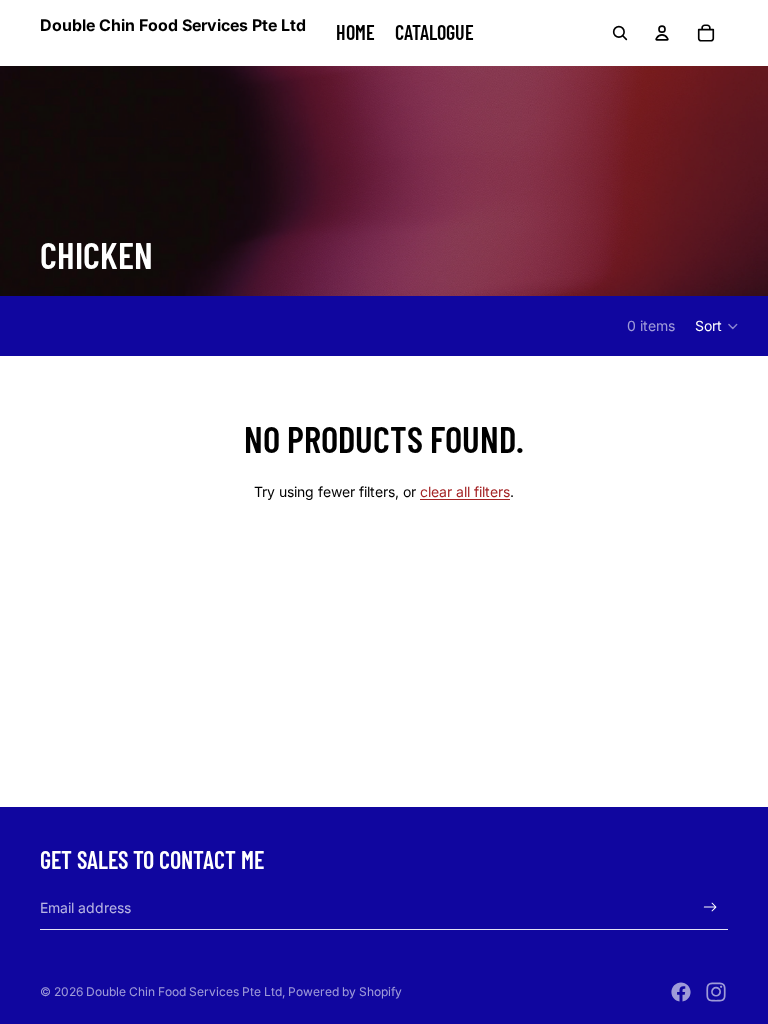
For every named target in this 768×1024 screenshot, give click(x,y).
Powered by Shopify (345, 991)
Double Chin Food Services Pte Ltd (184, 991)
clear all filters (465, 491)
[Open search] (620, 33)
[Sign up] (710, 907)
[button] (717, 326)
